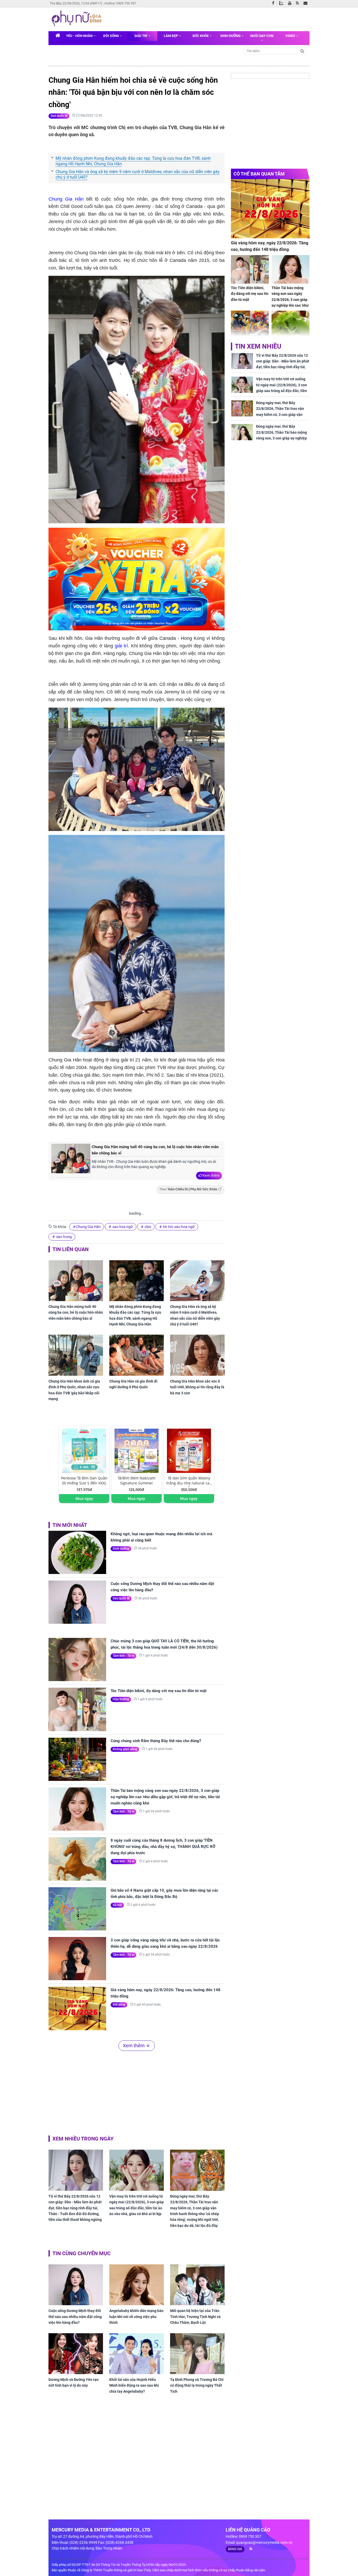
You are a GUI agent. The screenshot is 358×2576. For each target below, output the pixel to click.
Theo (188, 1189)
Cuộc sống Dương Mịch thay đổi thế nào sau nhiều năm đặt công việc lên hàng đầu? (162, 1587)
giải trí (121, 646)
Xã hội (117, 1905)
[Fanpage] (274, 3)
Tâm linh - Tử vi (123, 1656)
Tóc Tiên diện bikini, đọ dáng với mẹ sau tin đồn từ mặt (159, 1691)
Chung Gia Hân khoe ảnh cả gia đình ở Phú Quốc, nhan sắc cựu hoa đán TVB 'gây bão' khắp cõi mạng (74, 1390)
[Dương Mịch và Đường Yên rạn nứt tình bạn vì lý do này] (76, 2354)
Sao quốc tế (59, 116)
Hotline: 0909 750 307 (120, 3)
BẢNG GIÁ (235, 2549)
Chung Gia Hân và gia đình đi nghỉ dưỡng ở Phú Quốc (133, 1384)
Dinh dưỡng (231, 36)
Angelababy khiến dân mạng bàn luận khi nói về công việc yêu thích (136, 2317)
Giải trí (141, 36)
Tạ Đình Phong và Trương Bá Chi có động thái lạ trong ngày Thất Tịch (197, 2385)
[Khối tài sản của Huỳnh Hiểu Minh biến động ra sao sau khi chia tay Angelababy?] (137, 2354)
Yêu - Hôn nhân (80, 36)
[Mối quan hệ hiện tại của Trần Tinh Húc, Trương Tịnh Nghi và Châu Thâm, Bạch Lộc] (197, 2285)
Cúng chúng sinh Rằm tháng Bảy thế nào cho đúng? (156, 1741)
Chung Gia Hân (66, 199)
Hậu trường (121, 1699)
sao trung (64, 1237)
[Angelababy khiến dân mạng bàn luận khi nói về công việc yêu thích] (137, 2285)
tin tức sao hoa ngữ (178, 1227)
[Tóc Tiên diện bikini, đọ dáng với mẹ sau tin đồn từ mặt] (77, 1709)
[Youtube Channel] (291, 3)
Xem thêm (211, 1175)
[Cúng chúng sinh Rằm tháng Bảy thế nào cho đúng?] (77, 1759)
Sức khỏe (201, 36)
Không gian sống (125, 1749)
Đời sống (112, 36)
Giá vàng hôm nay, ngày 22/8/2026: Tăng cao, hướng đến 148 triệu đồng (166, 1993)
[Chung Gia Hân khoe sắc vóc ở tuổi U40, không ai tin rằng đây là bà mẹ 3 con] (197, 1355)
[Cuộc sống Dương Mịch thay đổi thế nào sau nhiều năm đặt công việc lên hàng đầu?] (77, 1602)
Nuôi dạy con (262, 36)
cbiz (148, 1227)
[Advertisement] (137, 2092)
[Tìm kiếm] (302, 51)
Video (291, 36)
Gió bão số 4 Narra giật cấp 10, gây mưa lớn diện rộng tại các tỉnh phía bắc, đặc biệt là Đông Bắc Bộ (164, 1894)
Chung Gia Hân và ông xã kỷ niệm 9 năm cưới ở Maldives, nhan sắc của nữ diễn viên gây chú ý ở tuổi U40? (138, 174)
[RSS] (299, 3)
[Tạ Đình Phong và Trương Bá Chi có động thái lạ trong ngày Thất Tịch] (197, 2354)
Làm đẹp (171, 36)
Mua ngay (84, 1498)
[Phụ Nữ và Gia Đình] (78, 19)
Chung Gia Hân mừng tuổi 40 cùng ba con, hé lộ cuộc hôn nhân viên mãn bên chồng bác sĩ (155, 1150)
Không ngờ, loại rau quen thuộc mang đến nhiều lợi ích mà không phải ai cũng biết (161, 1537)
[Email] (307, 3)
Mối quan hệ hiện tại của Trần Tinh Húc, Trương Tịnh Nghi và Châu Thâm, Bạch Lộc (195, 2317)
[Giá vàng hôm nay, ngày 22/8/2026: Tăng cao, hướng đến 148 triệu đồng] (77, 2008)
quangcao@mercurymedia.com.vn (264, 2542)
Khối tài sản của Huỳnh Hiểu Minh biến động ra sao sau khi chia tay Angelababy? (134, 2385)
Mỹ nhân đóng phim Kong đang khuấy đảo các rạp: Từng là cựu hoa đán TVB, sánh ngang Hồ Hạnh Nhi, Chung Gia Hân (133, 161)
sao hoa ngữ (122, 1227)
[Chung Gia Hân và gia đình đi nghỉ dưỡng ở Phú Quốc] (137, 1355)
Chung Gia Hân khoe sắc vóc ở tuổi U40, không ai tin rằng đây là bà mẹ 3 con (197, 1387)
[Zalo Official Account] (282, 3)
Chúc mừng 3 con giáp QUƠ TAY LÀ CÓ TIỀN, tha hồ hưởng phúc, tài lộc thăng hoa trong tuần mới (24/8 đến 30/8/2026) (164, 1644)
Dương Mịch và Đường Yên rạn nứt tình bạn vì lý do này (74, 2382)
